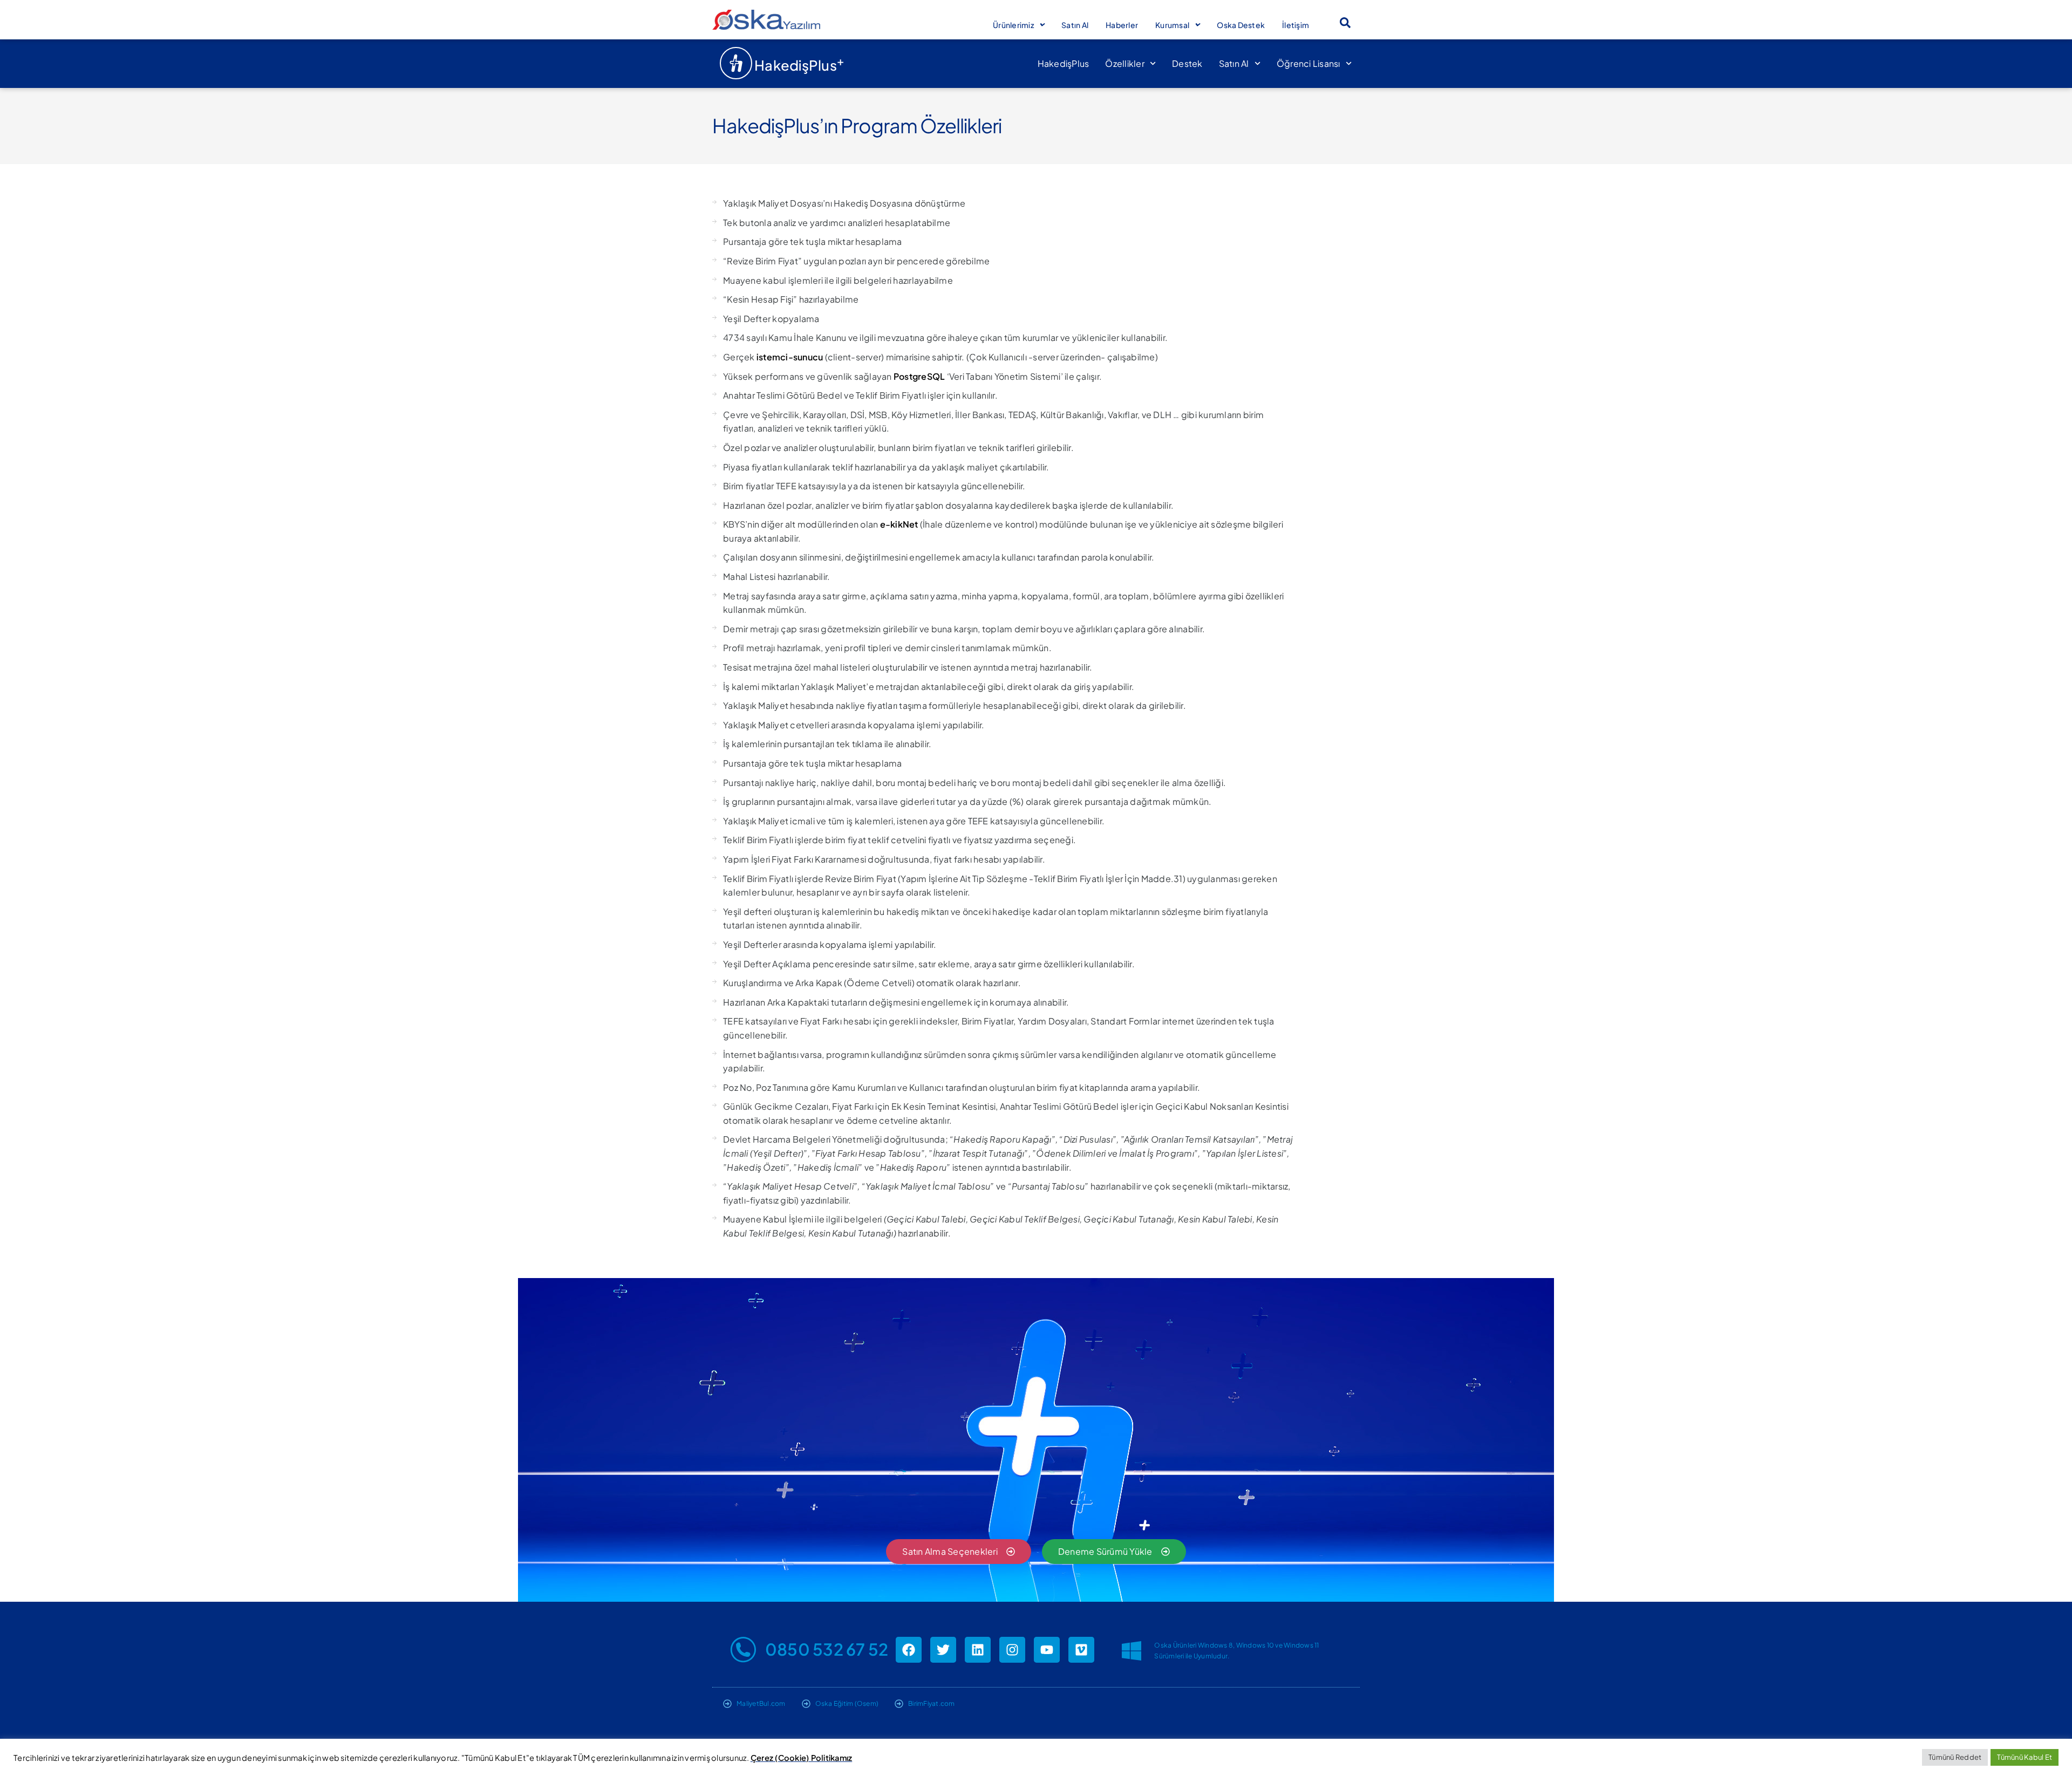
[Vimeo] (1081, 1650)
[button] (1345, 23)
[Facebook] (909, 1650)
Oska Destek (1241, 25)
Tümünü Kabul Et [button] (2025, 1757)
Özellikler (1125, 63)
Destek (1187, 63)
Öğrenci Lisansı (1308, 63)
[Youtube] (1047, 1650)
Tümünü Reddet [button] (1955, 1757)
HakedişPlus (1064, 63)
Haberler (1122, 25)
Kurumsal (1172, 25)
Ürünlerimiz (1013, 25)
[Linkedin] (978, 1650)
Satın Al (1075, 25)
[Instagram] (1012, 1650)
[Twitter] (943, 1650)
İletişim (1296, 25)
